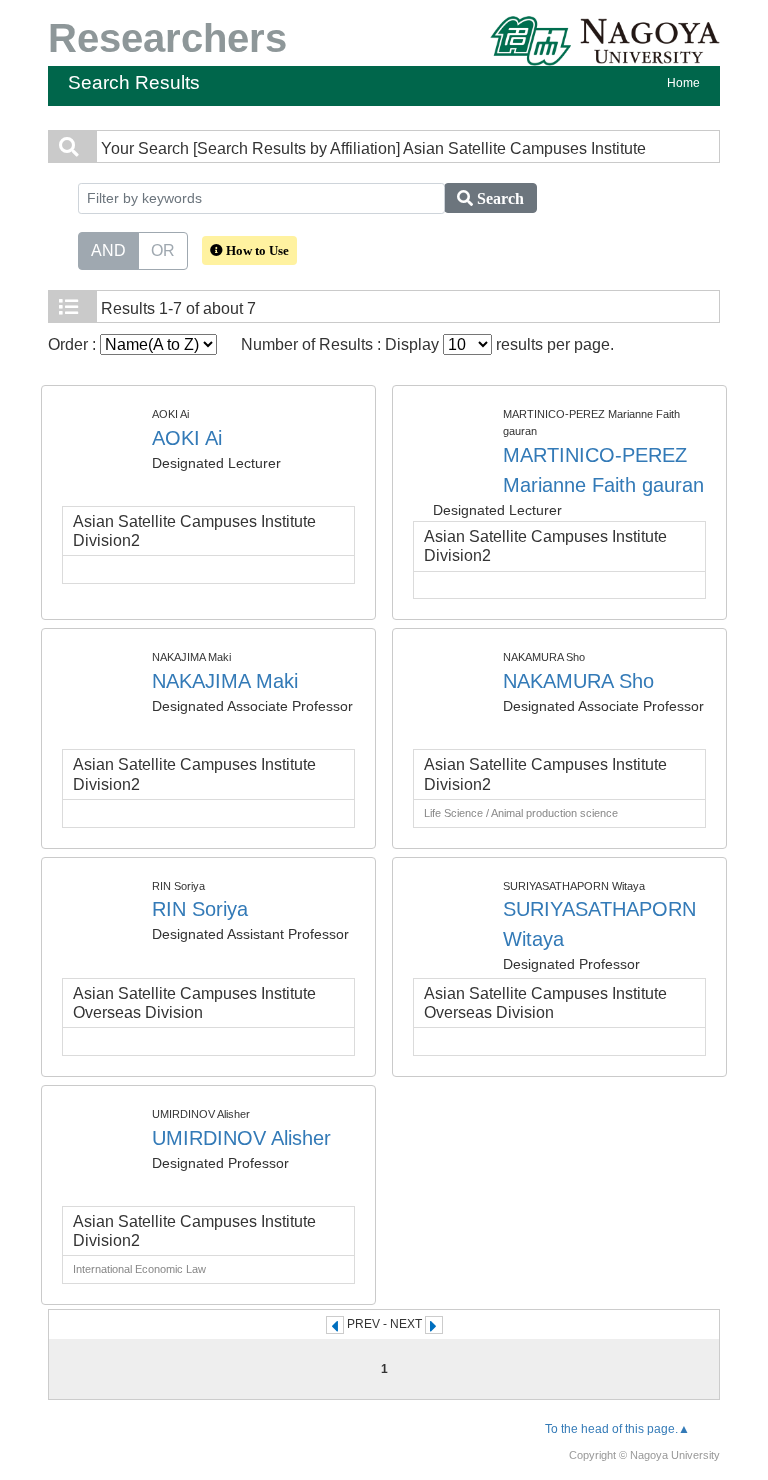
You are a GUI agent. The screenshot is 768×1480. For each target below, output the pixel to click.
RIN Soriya (200, 909)
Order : (74, 344)
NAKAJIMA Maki (225, 681)
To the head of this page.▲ (617, 1429)
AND (108, 250)
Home (683, 83)
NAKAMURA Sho (578, 681)
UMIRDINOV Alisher (241, 1138)
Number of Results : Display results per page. (427, 344)
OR (163, 250)
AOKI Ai (187, 438)
